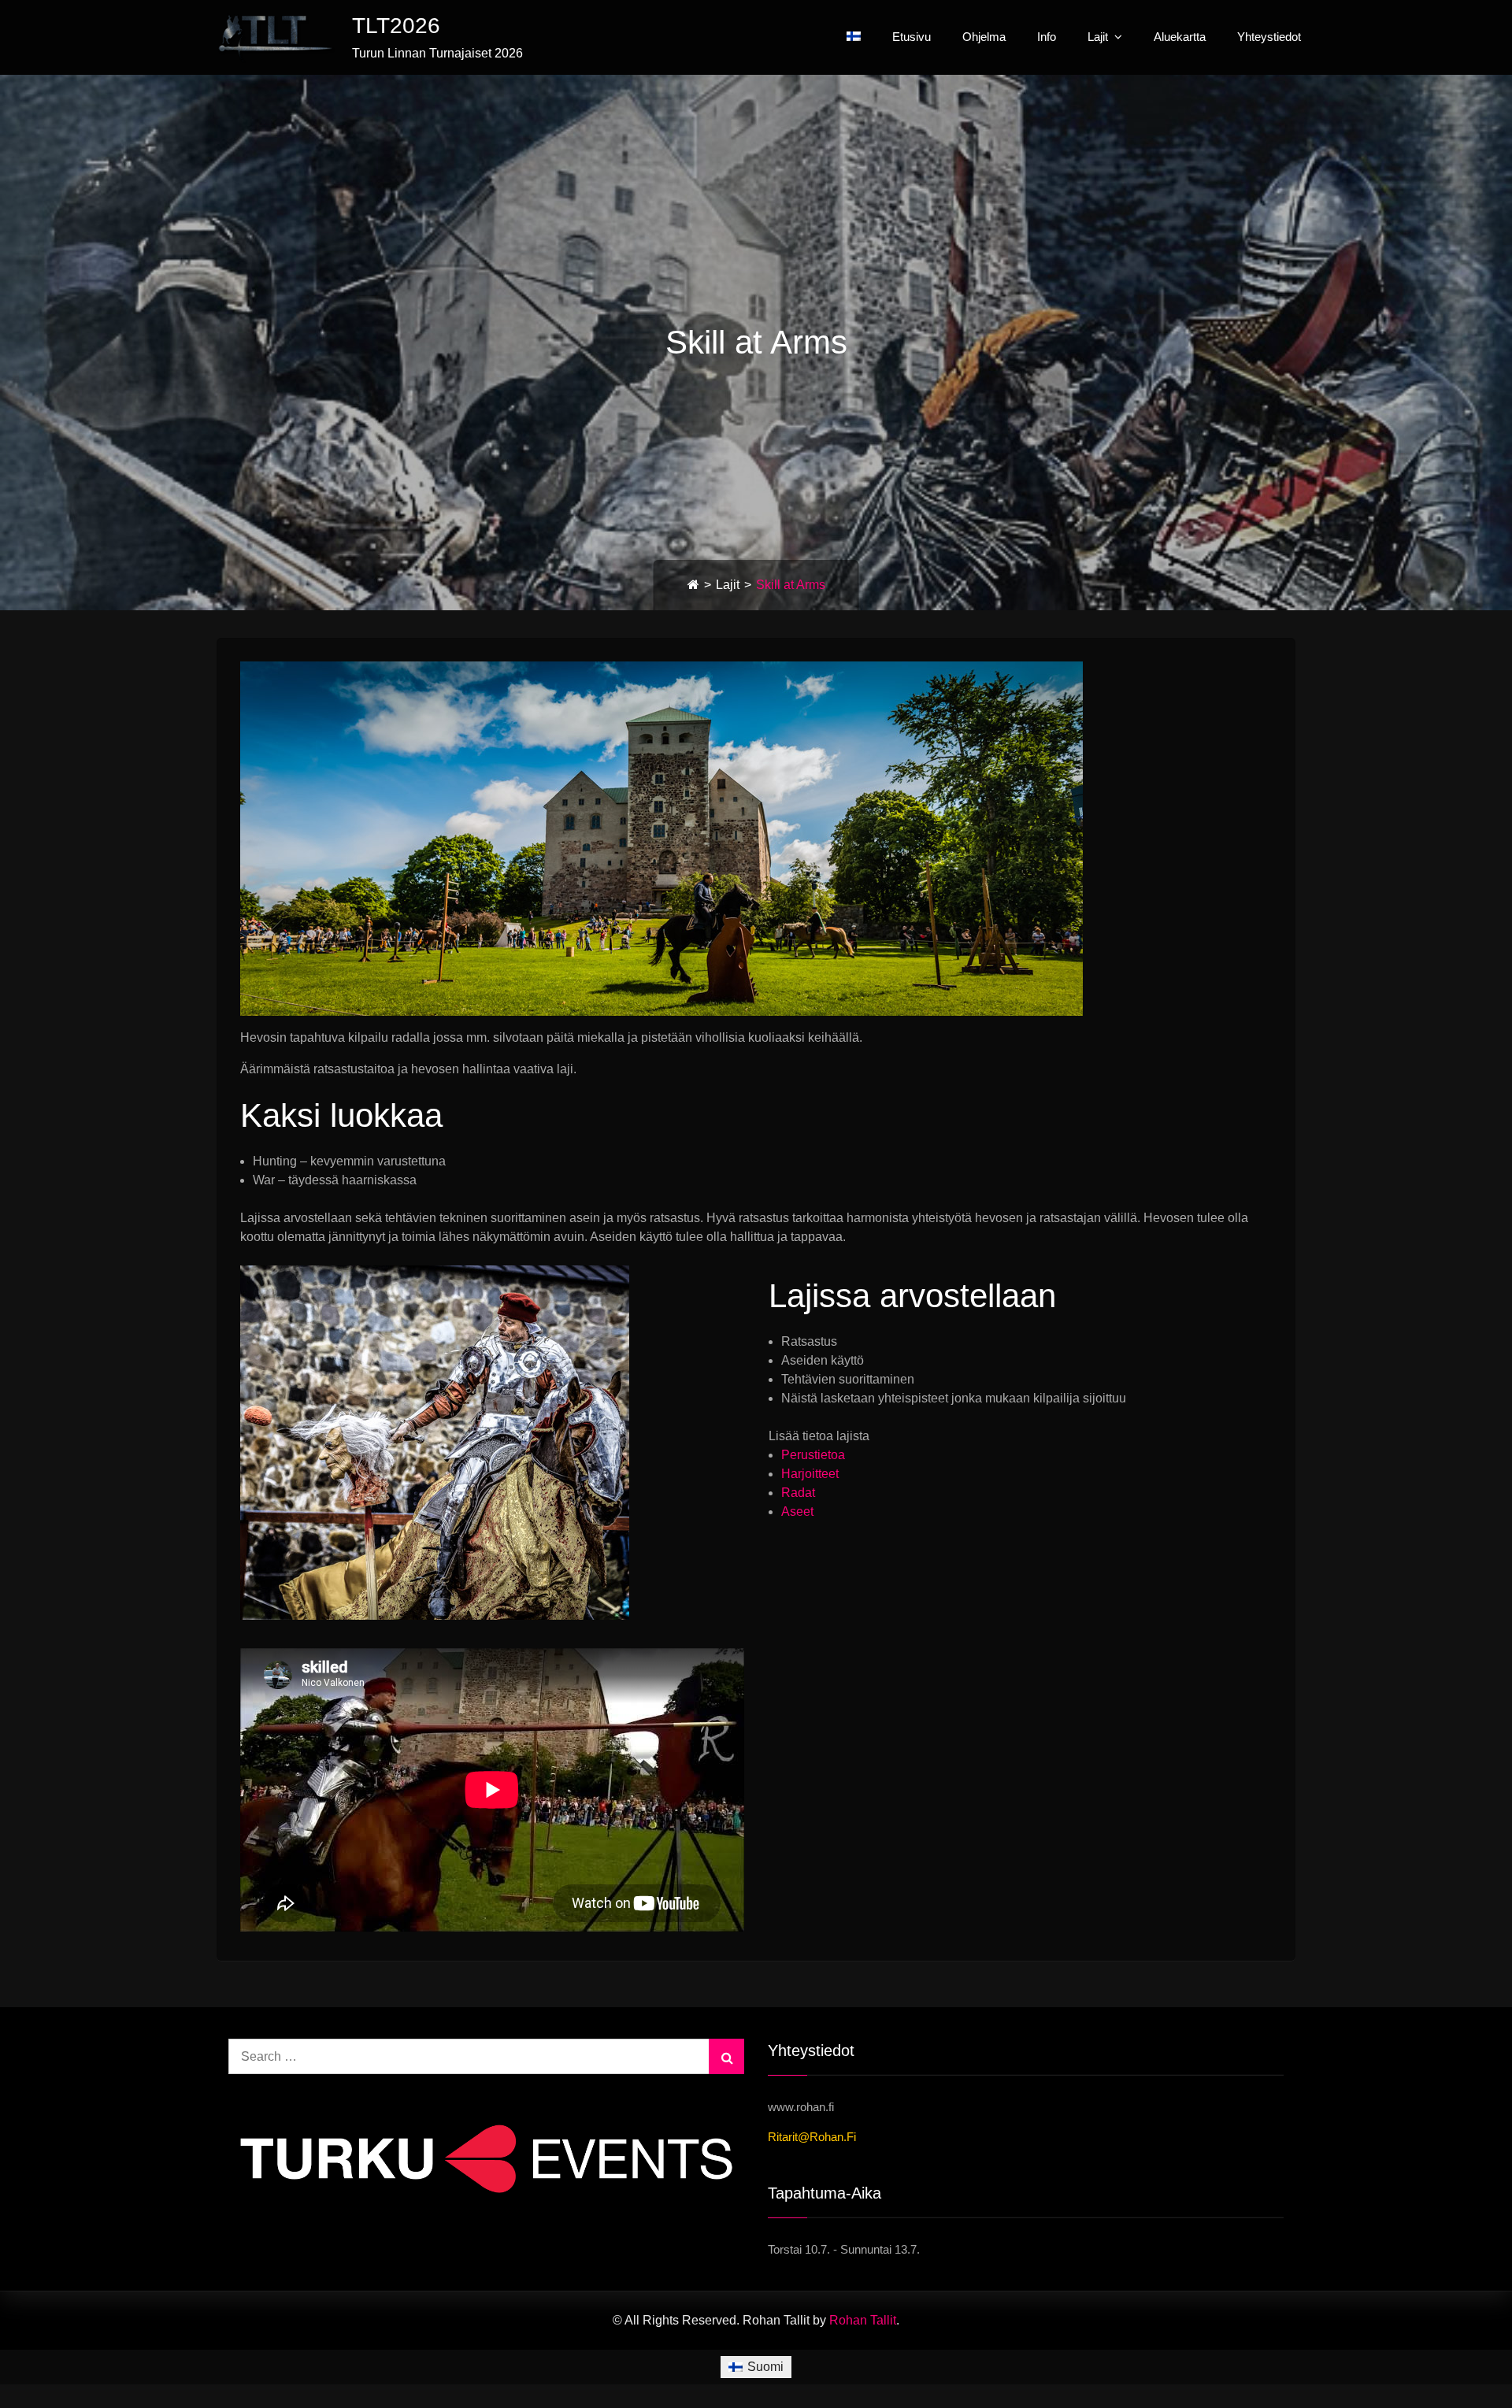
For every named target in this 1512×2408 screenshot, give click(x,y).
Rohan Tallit (863, 2320)
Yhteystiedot (1269, 37)
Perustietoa (813, 1455)
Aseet (797, 1511)
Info (1047, 37)
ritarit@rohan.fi (812, 2137)
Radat (798, 1493)
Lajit (1098, 37)
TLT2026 (396, 26)
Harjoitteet (810, 1474)
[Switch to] (854, 36)
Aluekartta (1180, 37)
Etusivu (912, 37)
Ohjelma (984, 37)
